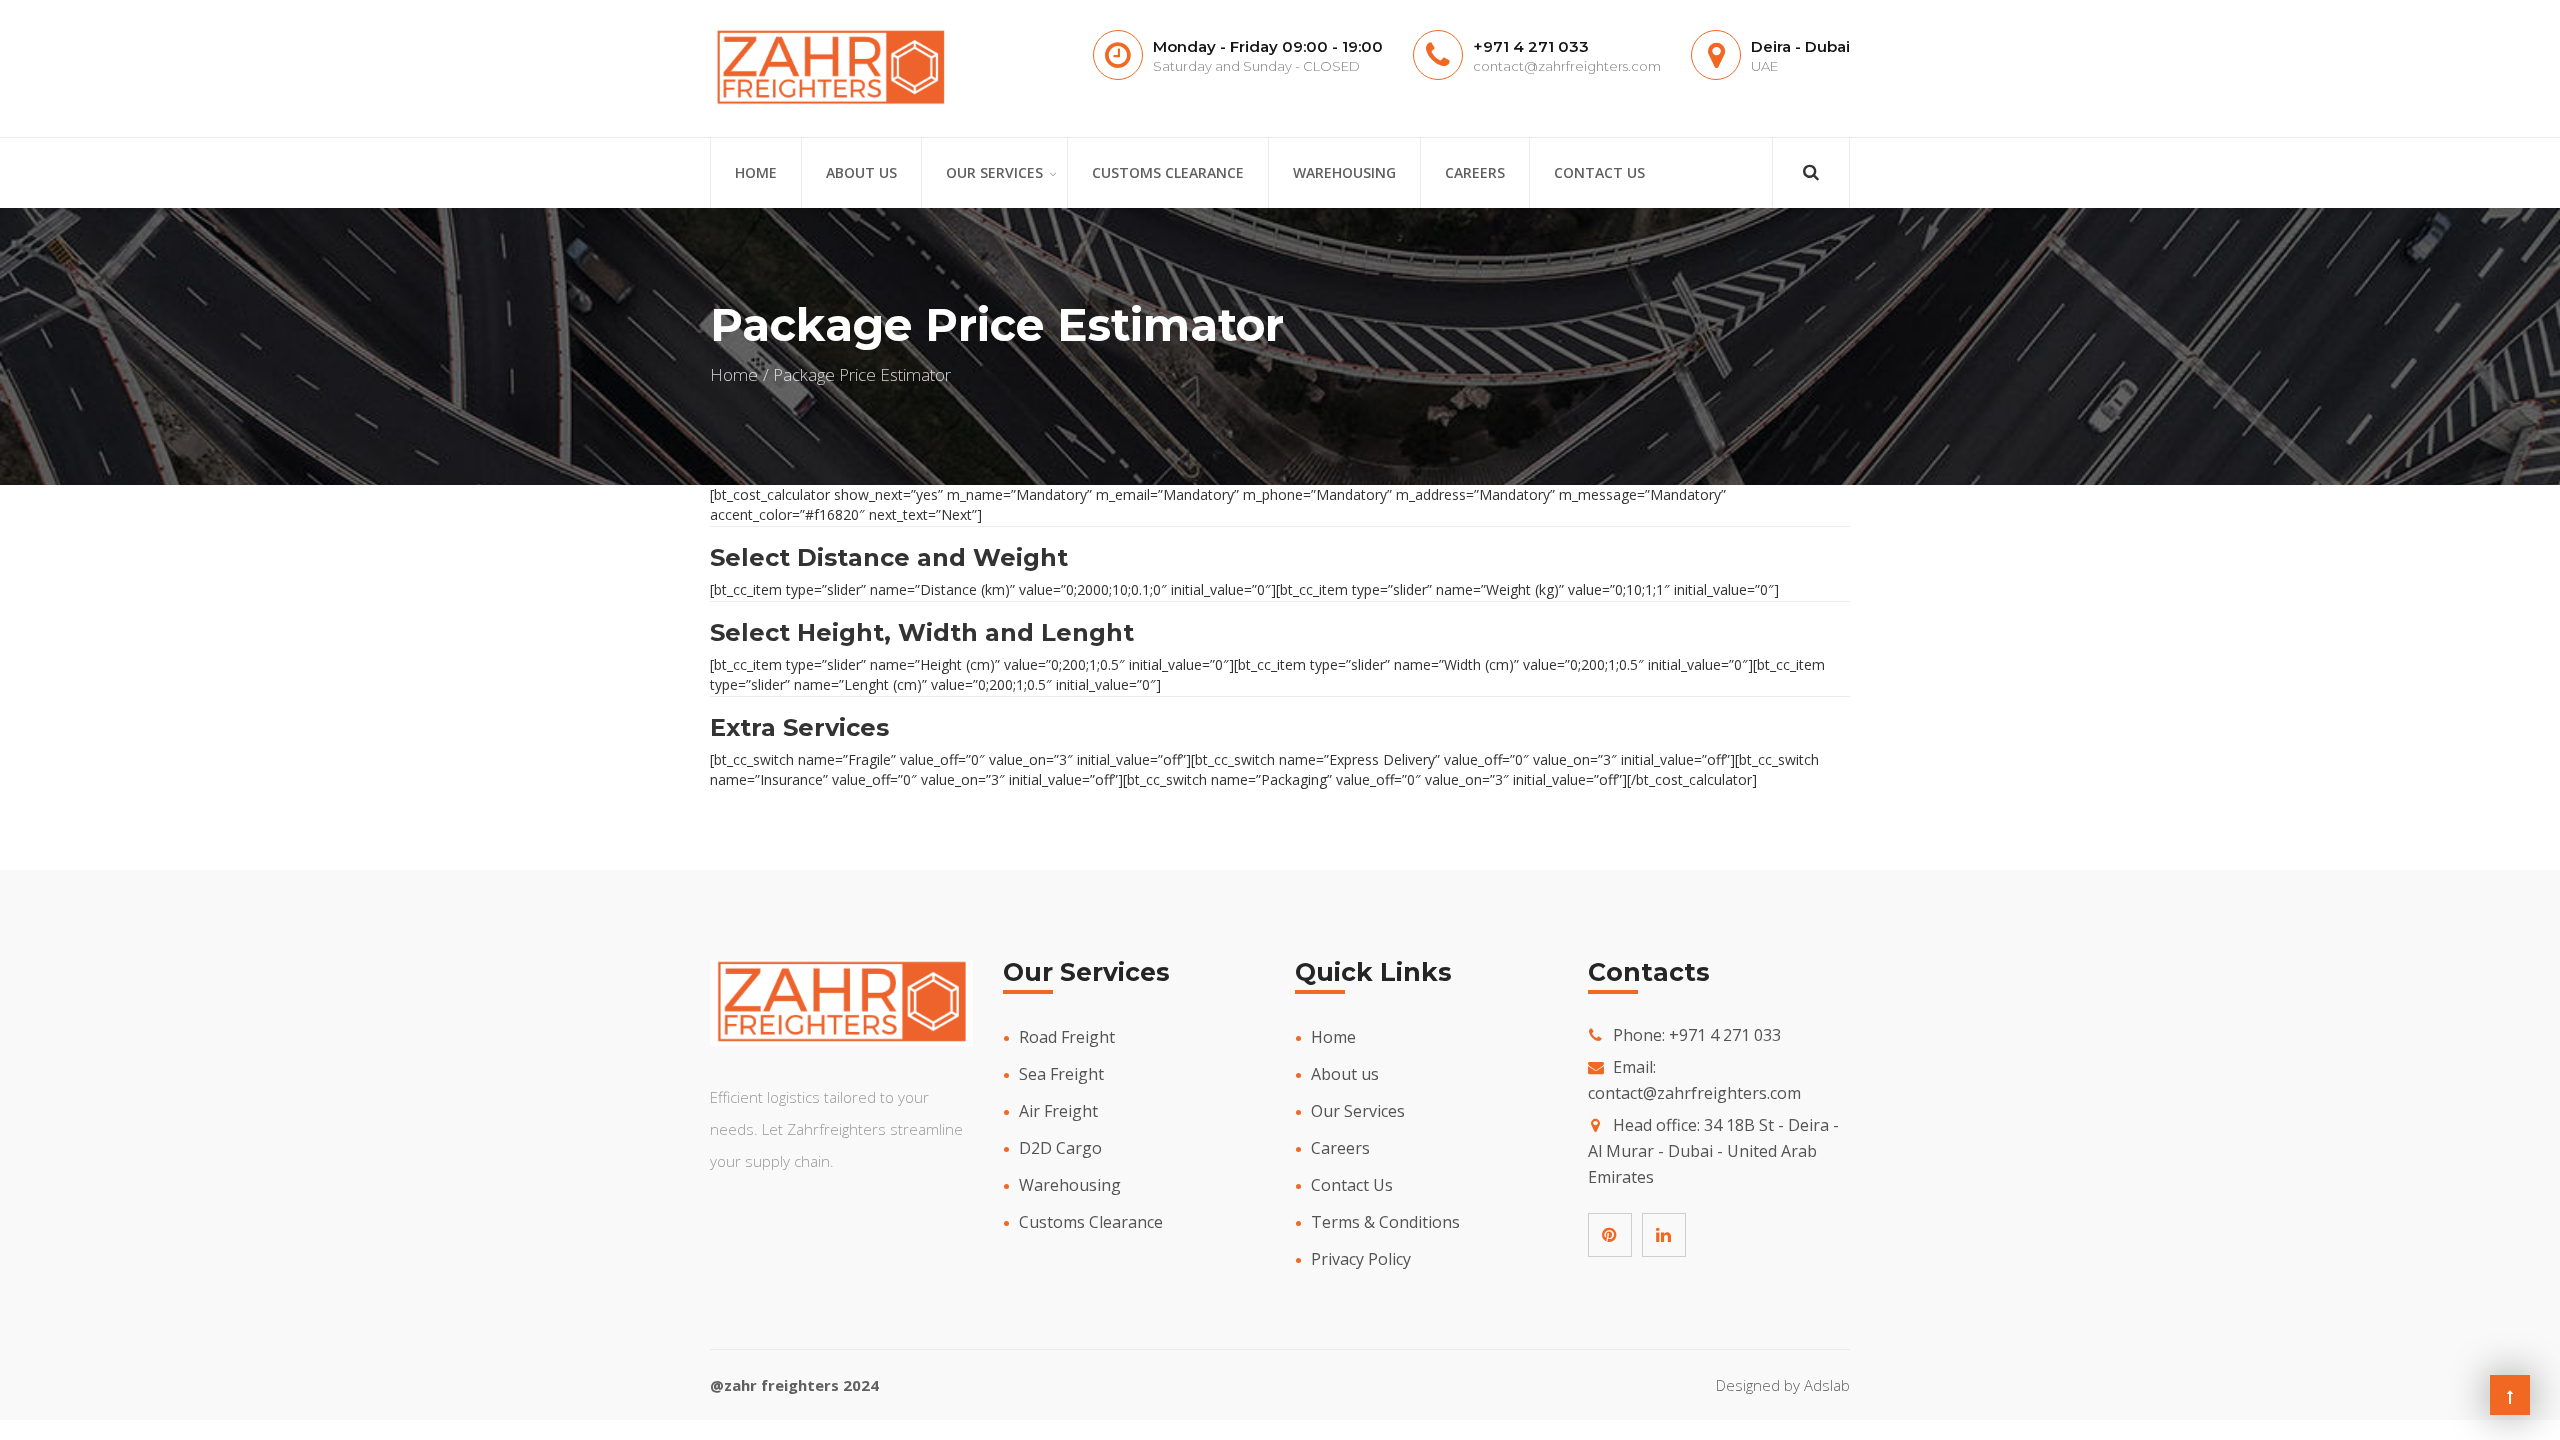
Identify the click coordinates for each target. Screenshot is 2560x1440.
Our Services (994, 172)
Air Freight (1058, 1111)
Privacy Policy (1361, 1259)
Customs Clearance (1168, 172)
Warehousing (1344, 172)
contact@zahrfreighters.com (1567, 66)
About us (861, 172)
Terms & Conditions (1385, 1222)
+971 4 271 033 (1531, 46)
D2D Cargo (1060, 1148)
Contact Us (1599, 172)
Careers (1475, 172)
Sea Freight (1061, 1074)
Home (756, 172)
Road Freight (1067, 1037)
